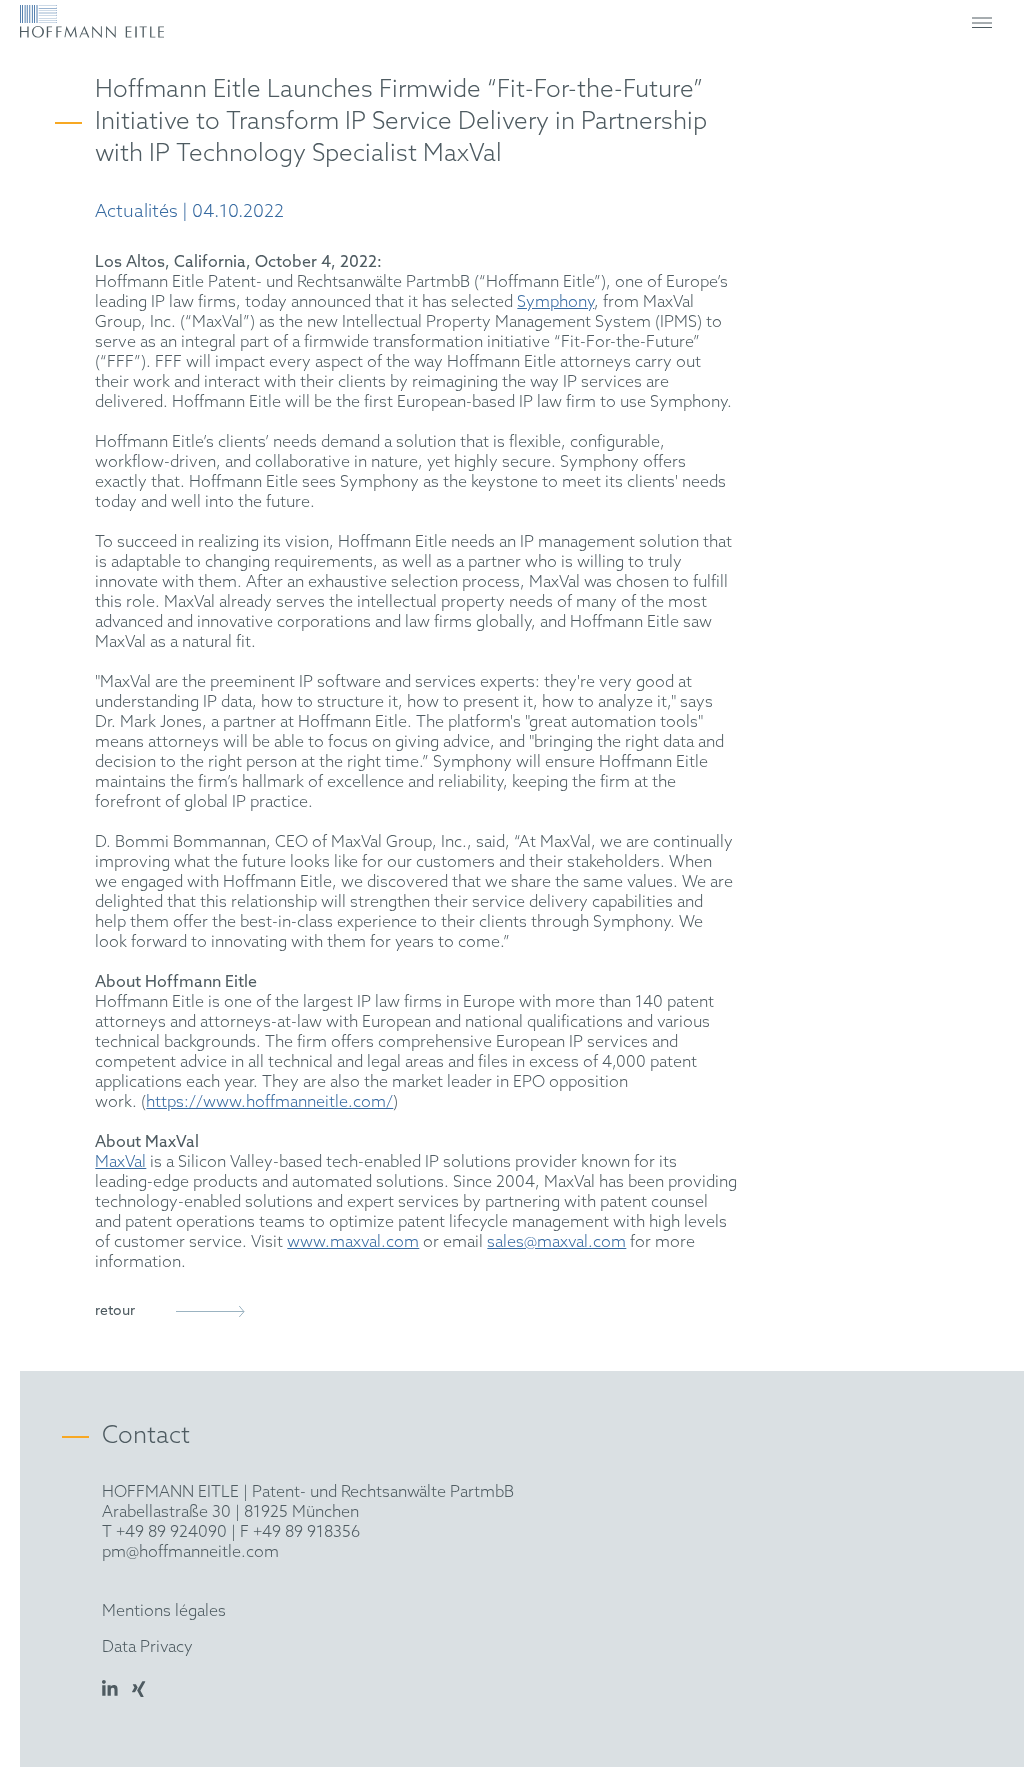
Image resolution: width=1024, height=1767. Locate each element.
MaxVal (120, 1162)
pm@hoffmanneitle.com (190, 1552)
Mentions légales (164, 1611)
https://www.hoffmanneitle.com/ (269, 1102)
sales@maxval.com (556, 1242)
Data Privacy (147, 1647)
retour (115, 1311)
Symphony (555, 302)
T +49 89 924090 (164, 1532)
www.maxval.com (353, 1242)
